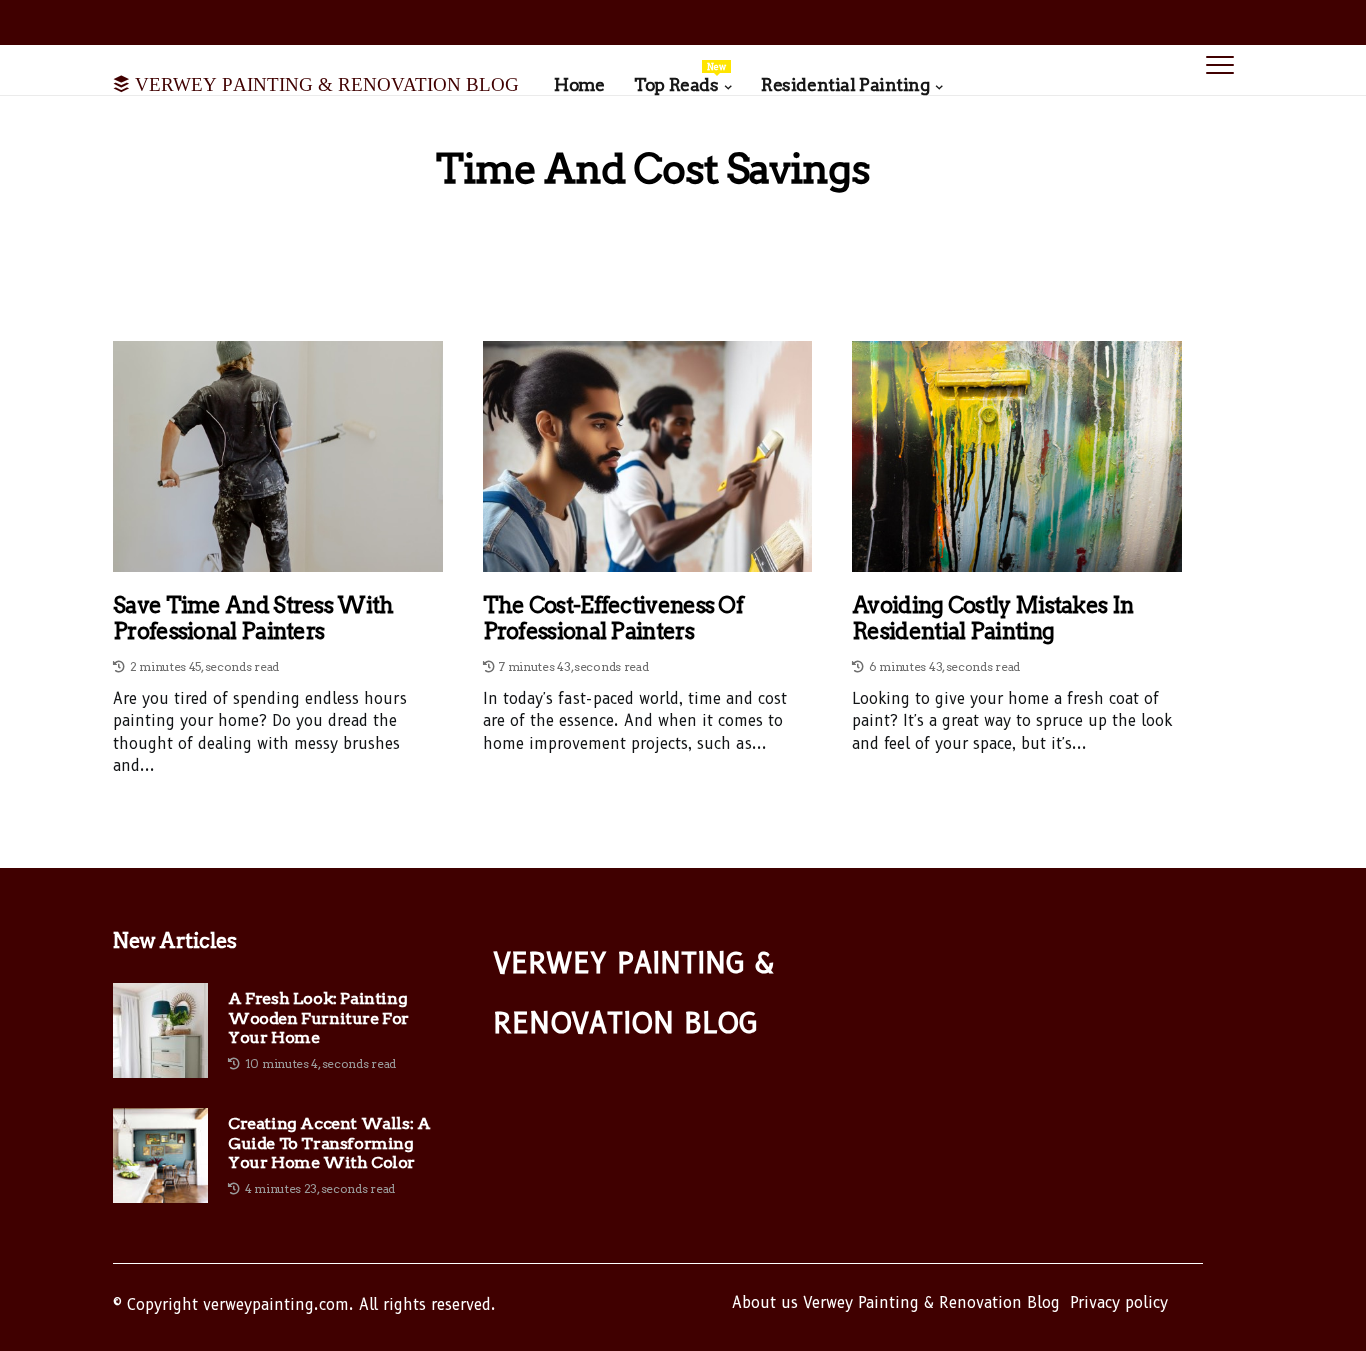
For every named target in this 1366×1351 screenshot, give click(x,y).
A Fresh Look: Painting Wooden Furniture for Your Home (318, 1017)
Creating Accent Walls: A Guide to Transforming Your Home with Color (329, 1142)
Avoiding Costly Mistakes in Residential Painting (992, 618)
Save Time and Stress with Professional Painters (253, 618)
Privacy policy (1119, 1303)
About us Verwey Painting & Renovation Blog (896, 1303)
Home (579, 85)
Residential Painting (845, 85)
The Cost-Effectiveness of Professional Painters (613, 618)
